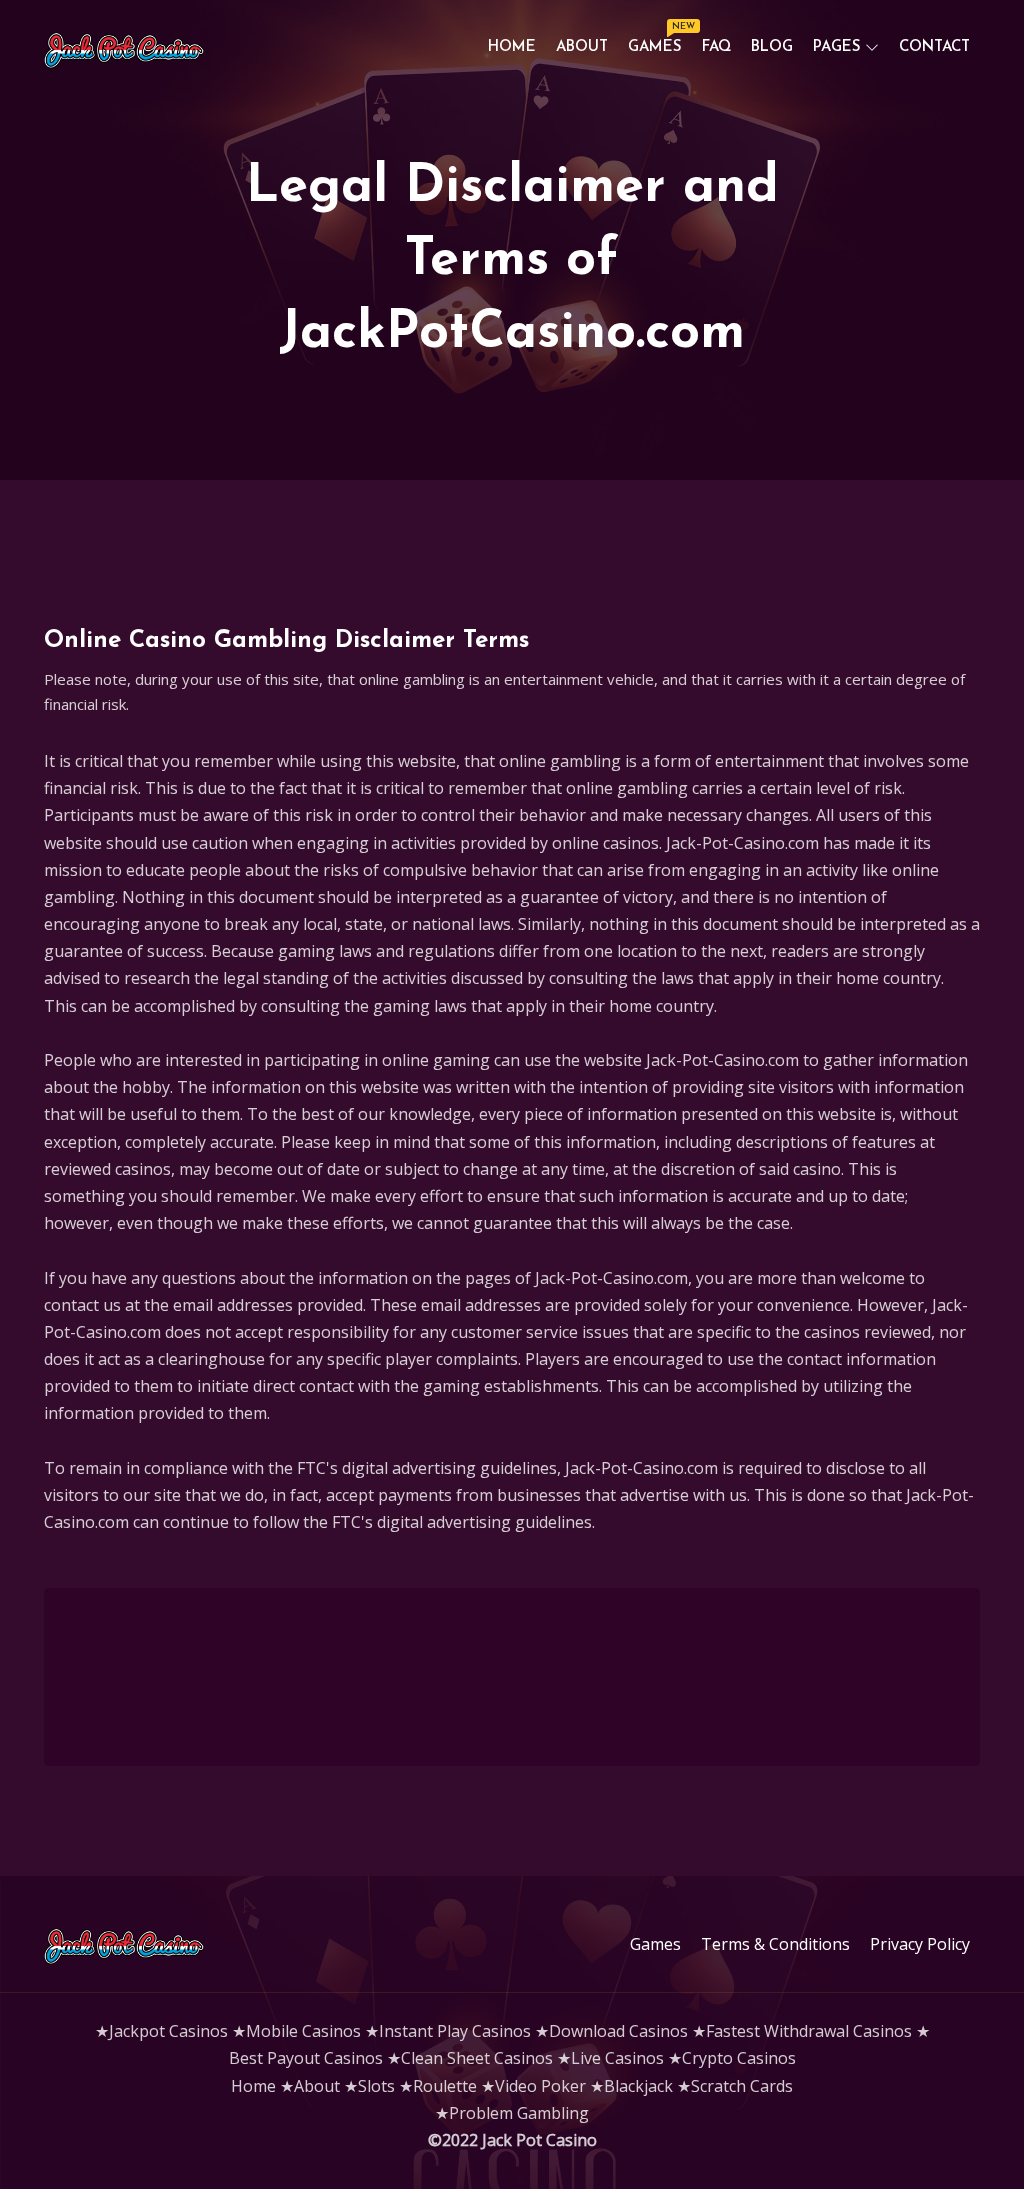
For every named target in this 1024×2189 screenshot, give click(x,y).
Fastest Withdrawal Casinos (809, 2031)
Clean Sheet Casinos (477, 2058)
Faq (716, 47)
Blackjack (638, 2086)
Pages (837, 47)
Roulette (445, 2086)
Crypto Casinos (739, 2058)
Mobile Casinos (303, 2031)
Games (660, 43)
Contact (934, 47)
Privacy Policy (920, 1944)
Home (512, 47)
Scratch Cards (742, 2086)
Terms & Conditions (775, 1944)
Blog (772, 47)
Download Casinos (618, 2031)
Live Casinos (617, 2058)
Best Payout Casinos (306, 2058)
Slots (376, 2086)
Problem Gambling (519, 2113)
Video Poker (540, 2086)
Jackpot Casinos (168, 2031)
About (582, 47)
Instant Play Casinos (455, 2031)
